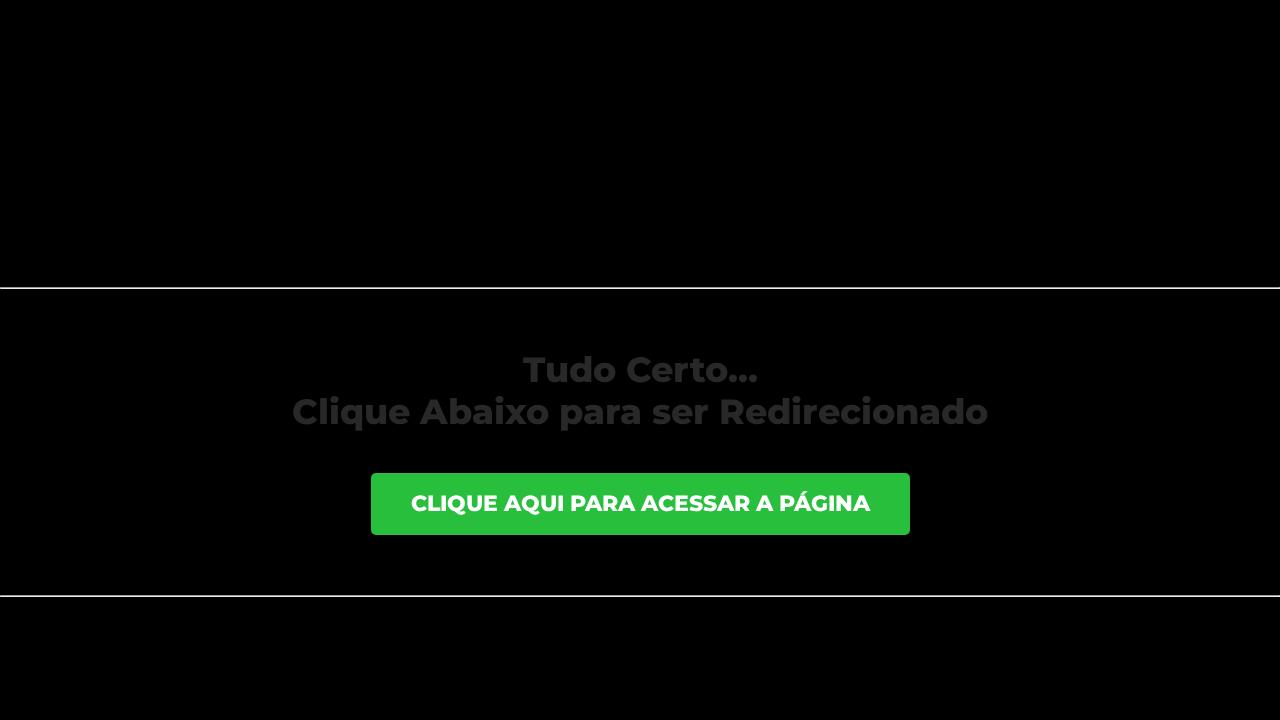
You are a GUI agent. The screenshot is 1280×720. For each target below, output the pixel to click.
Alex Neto (194, 124)
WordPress (408, 628)
